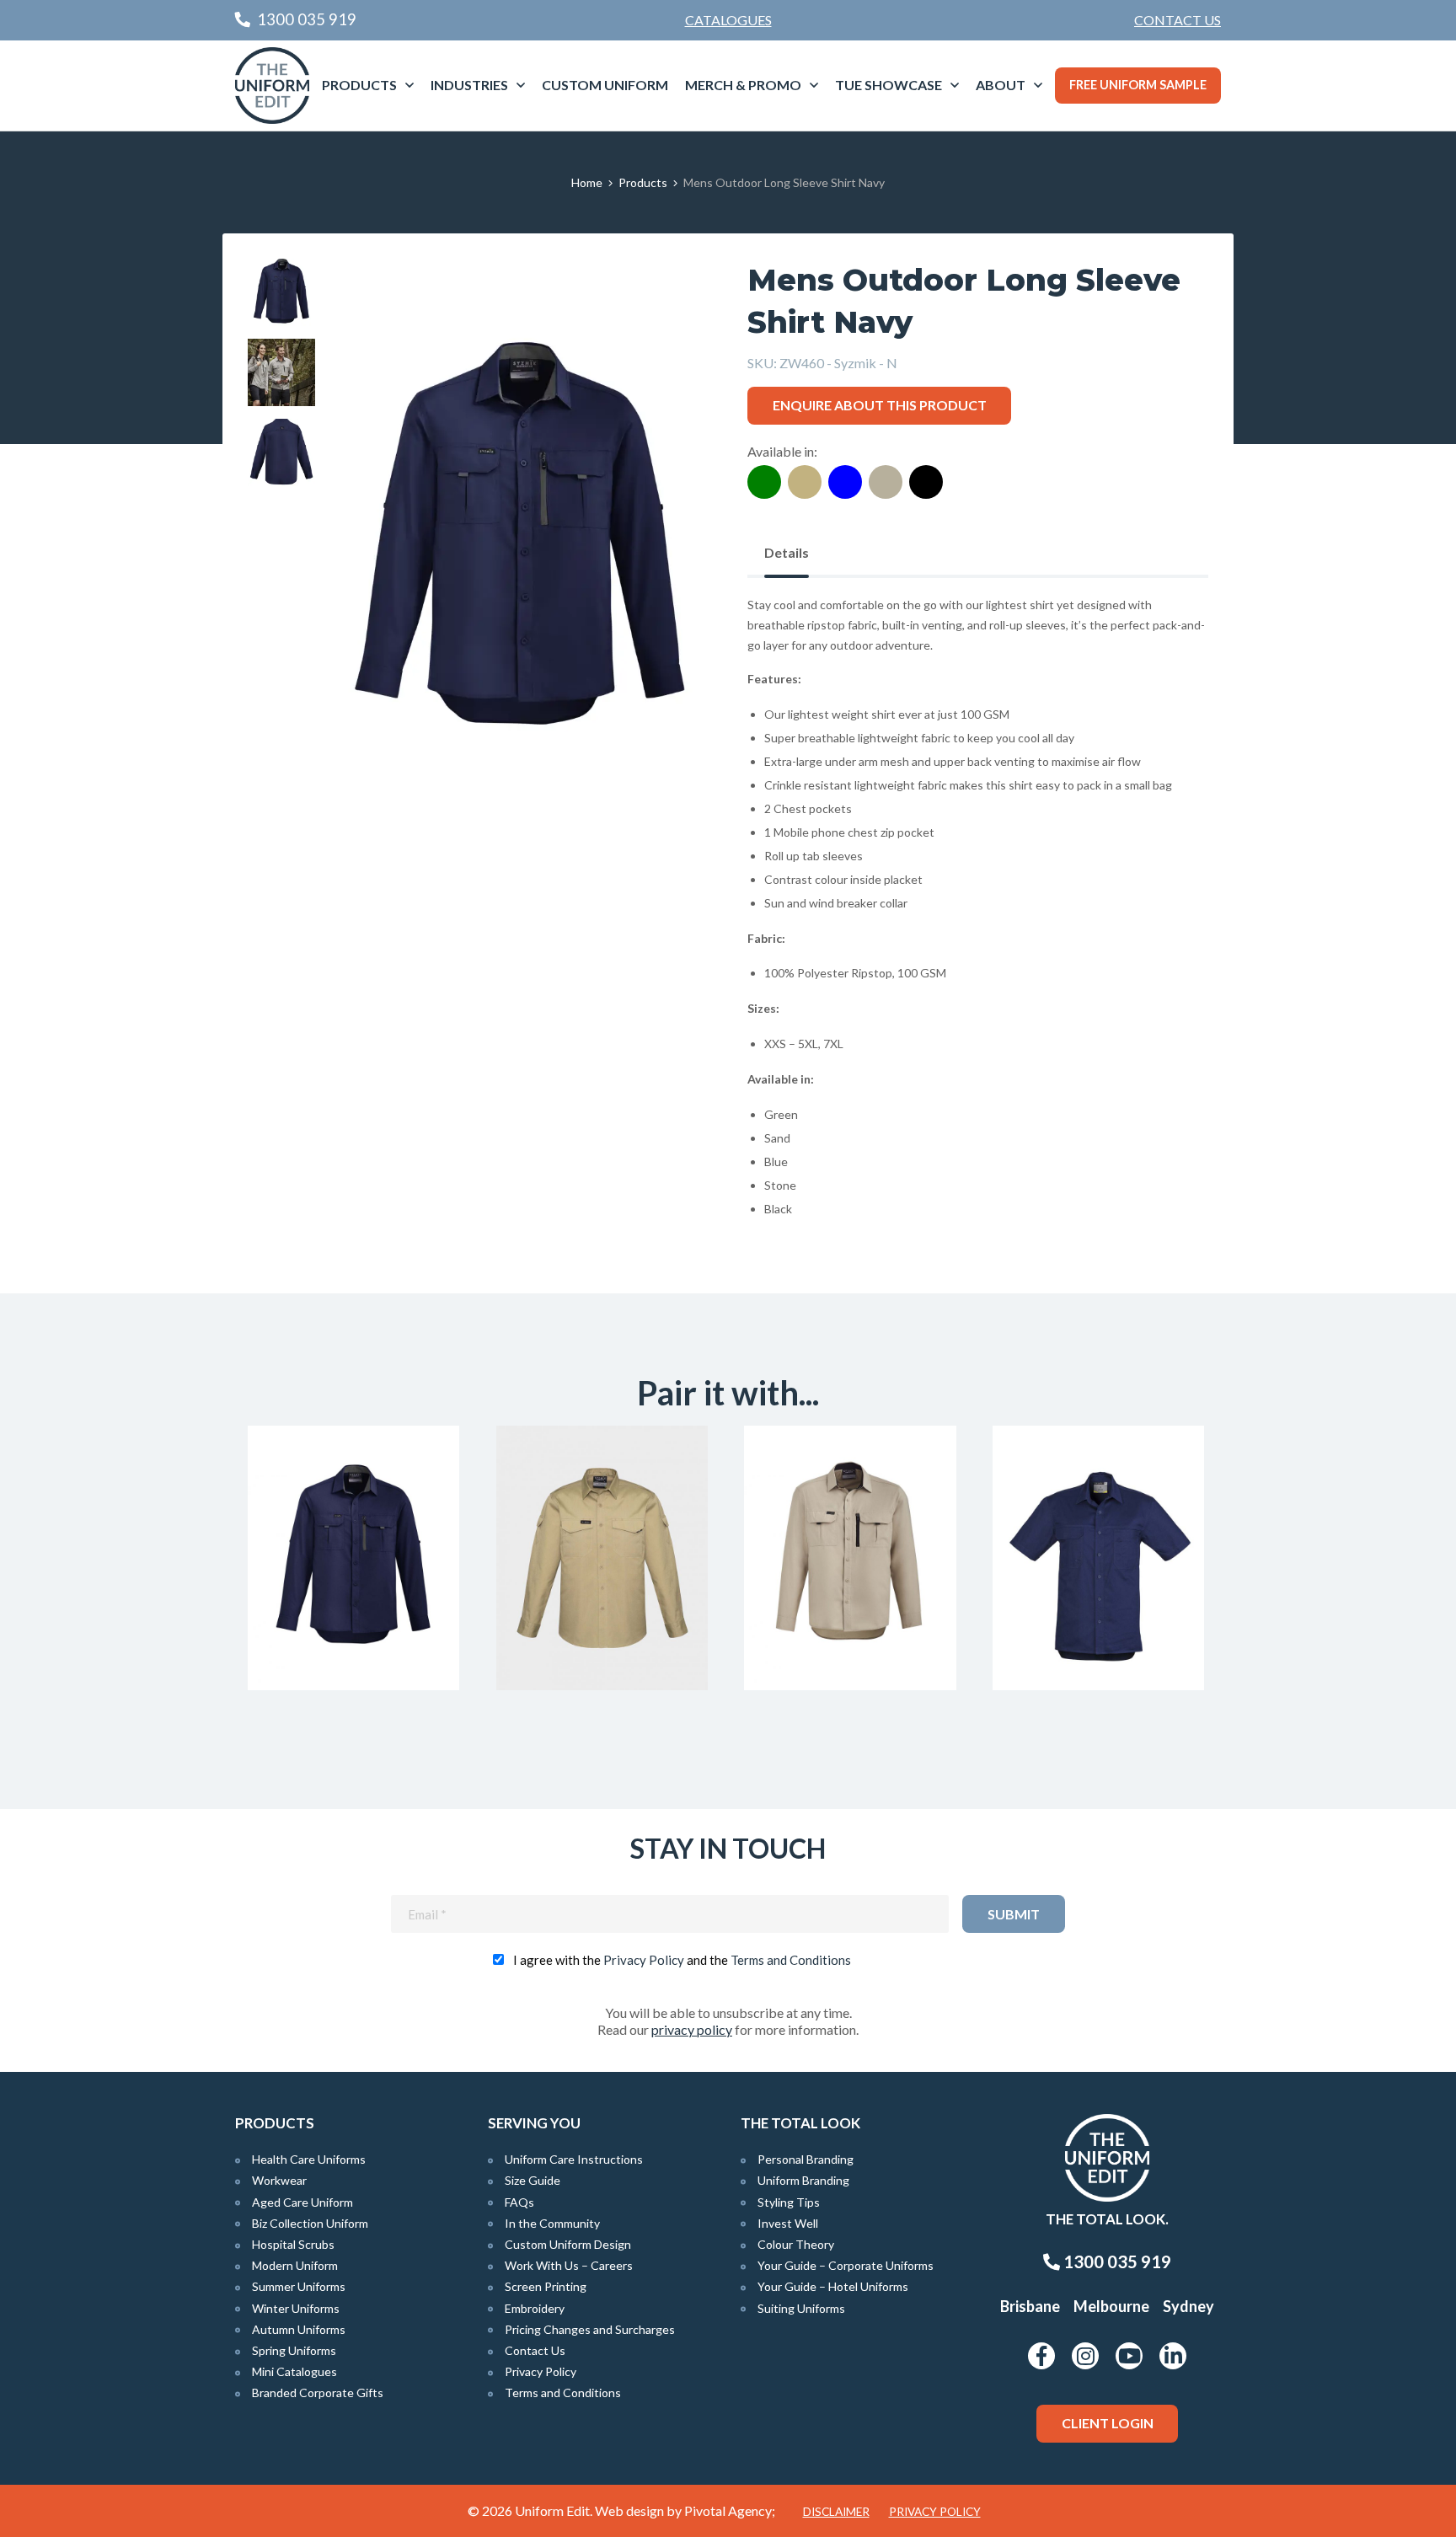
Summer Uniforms (299, 2286)
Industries (469, 85)
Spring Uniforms (294, 2350)
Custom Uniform (605, 85)
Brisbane (1030, 2306)
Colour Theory (796, 2244)
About (1001, 85)
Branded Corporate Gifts (318, 2392)
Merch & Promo (743, 85)
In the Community (552, 2223)
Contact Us (1178, 20)
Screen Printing (546, 2286)
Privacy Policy (644, 1960)
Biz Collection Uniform (310, 2223)
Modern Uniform (295, 2265)
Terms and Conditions (791, 1960)
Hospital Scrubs (293, 2244)
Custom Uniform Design (568, 2244)
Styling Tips (789, 2202)
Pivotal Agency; (730, 2510)
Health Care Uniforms (309, 2159)
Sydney (1188, 2306)
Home (587, 182)
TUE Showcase (889, 85)
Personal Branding (806, 2159)
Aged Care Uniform (302, 2202)
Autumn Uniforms (299, 2329)
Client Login (1108, 2423)
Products (359, 85)
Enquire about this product (880, 405)
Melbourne (1111, 2306)
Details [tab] (787, 552)
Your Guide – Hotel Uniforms (833, 2286)
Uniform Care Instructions (574, 2159)
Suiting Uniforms (801, 2308)
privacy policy (692, 2029)
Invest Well (788, 2223)
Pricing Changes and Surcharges (590, 2329)
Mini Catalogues (294, 2371)
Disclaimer (836, 2512)
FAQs (519, 2202)
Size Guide (533, 2180)
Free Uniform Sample (1138, 85)
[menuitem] (1178, 20)
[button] (670, 297)
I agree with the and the (682, 1960)
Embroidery (535, 2308)
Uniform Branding (803, 2180)
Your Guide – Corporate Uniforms (846, 2265)
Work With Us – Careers (569, 2265)
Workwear (279, 2180)
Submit (1014, 1914)
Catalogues (728, 20)
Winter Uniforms (296, 2308)
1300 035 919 (1116, 2261)
